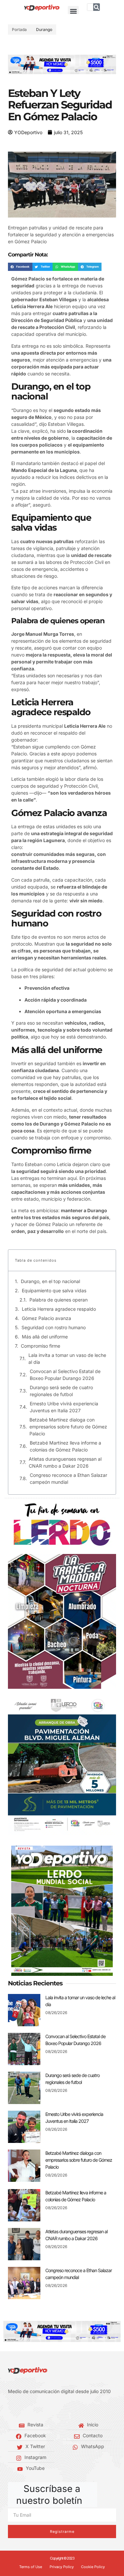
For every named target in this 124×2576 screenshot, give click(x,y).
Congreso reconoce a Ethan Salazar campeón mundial (68, 1478)
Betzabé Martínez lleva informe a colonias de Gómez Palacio (65, 1446)
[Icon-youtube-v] (40, 2408)
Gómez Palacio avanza (46, 1318)
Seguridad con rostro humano (54, 1327)
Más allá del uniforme (45, 1337)
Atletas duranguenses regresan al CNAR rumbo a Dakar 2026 (65, 1462)
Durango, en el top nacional (50, 1281)
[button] (73, 11)
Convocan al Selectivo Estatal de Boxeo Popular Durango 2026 (65, 1375)
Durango (44, 29)
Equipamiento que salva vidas (54, 1290)
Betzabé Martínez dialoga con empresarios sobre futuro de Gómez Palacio (68, 1427)
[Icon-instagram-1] (30, 2408)
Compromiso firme (41, 1346)
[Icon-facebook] (10, 2408)
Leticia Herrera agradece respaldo (59, 1309)
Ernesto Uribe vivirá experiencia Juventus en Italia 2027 (64, 1407)
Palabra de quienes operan (59, 1300)
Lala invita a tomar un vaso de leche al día (67, 1359)
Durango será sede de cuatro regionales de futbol (61, 1391)
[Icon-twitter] (20, 2408)
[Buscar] (97, 7)
